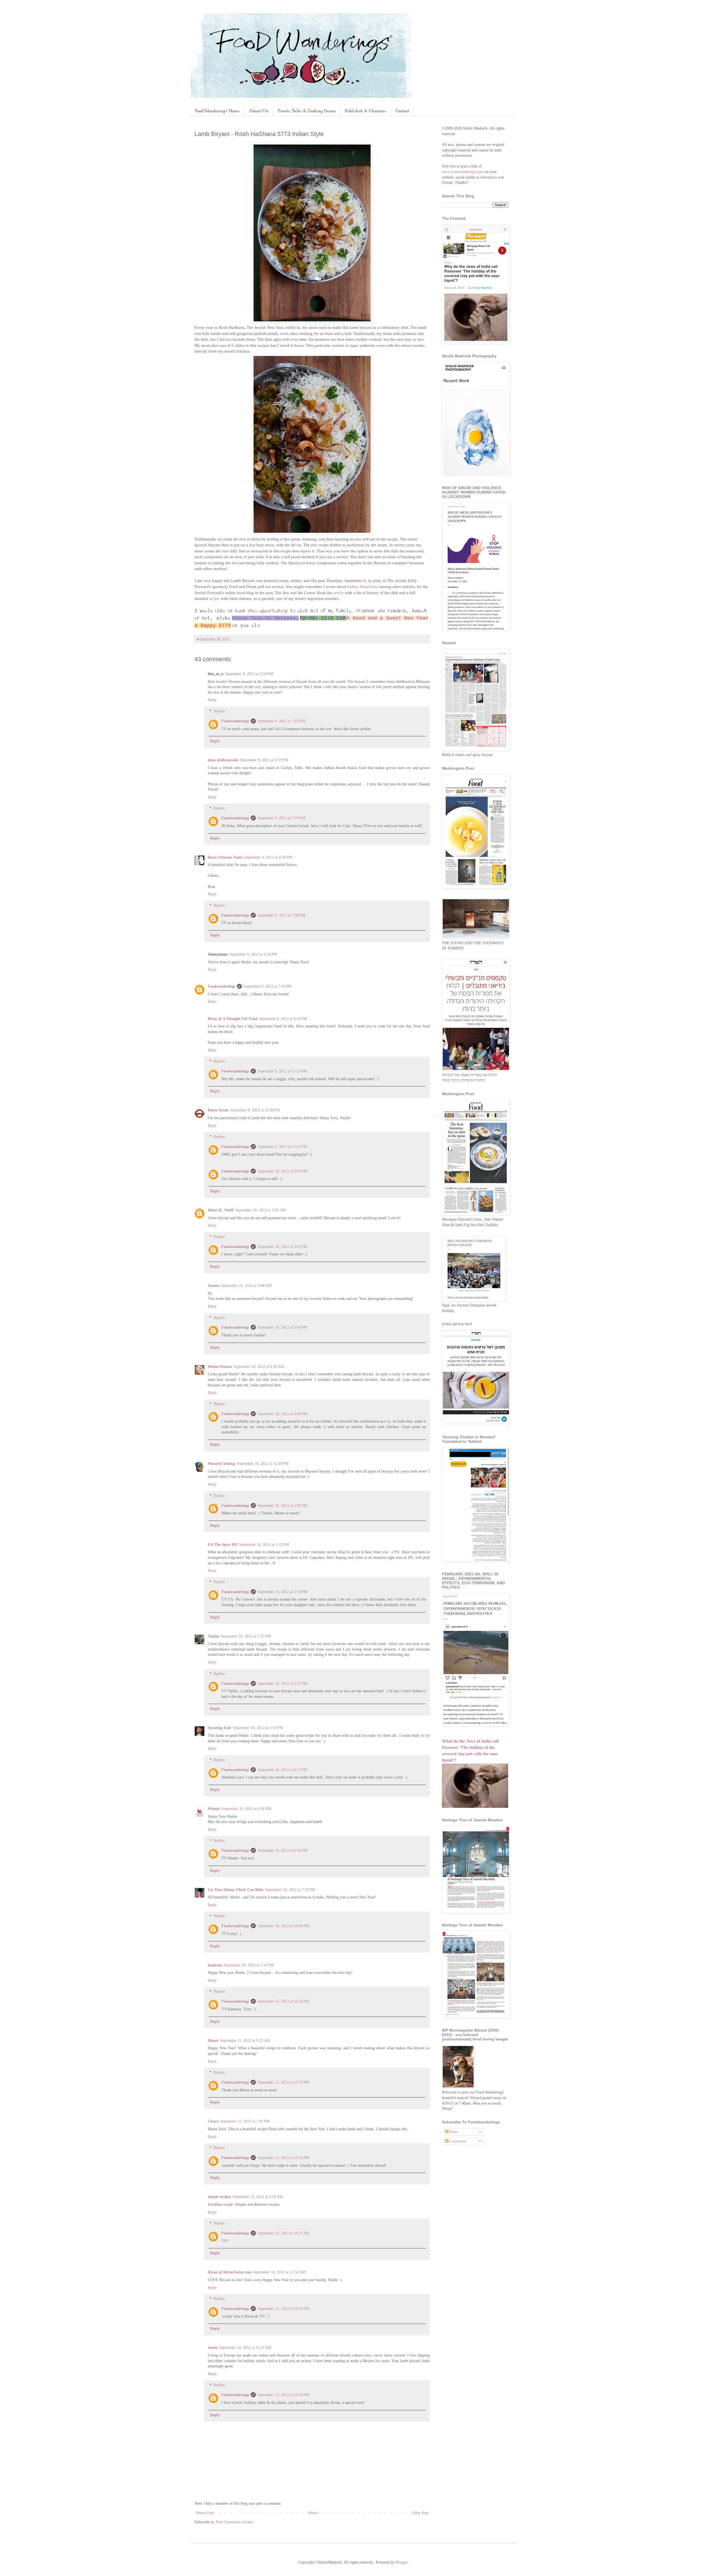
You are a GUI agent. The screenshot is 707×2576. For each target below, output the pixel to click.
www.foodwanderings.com (463, 172)
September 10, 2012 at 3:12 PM (282, 1684)
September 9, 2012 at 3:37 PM (264, 760)
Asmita (214, 1286)
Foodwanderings (235, 721)
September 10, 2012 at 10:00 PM (283, 1926)
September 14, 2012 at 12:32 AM (279, 2272)
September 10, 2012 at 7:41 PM (249, 1965)
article (338, 593)
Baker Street (218, 1110)
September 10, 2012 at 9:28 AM (259, 1367)
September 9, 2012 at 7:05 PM (281, 721)
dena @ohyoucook (223, 760)
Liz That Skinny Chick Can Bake (236, 1890)
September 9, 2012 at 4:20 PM (268, 857)
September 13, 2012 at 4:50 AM (258, 2197)
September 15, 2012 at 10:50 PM (283, 2309)
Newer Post (205, 2513)
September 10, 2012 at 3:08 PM (282, 1414)
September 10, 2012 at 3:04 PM (282, 1327)
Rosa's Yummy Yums (225, 857)
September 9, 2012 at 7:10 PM (267, 986)
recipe (215, 598)
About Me (259, 111)
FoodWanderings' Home (217, 111)
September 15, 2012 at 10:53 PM (283, 2082)
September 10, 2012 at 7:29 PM (290, 1890)
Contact (402, 111)
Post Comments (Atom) (234, 2522)
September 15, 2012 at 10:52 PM (283, 2158)
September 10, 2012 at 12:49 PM (263, 1464)
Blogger (402, 2562)
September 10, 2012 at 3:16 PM (258, 1728)
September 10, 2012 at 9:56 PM (282, 1850)
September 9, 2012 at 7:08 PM (281, 915)
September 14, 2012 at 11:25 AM (245, 2348)
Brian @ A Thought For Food (233, 1019)
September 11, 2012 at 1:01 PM (245, 2121)
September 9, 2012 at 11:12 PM (282, 1147)
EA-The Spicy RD (223, 1545)
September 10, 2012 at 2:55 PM (246, 1636)
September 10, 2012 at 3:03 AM (260, 1210)
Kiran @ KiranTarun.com (230, 2272)
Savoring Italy (220, 1728)
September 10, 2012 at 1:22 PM (264, 1545)
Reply (212, 700)
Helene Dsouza (220, 1367)
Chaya (213, 2121)
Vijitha (213, 1636)
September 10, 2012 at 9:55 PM (282, 1770)
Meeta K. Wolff (221, 1210)
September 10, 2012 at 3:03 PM (282, 1171)
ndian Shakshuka (364, 587)
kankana (215, 1965)
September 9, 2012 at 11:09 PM (255, 1110)
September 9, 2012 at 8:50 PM (283, 1019)
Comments (457, 2141)
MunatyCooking (221, 1464)
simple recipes (219, 2197)
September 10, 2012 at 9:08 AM (246, 1286)
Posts (453, 2132)
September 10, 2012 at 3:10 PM (282, 1592)
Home (313, 2513)
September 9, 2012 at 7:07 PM (281, 818)
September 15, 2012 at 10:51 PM (283, 2233)
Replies (219, 711)
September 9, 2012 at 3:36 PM (249, 674)
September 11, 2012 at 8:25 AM (245, 2041)
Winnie (214, 1809)
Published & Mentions (366, 111)
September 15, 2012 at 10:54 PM (283, 2001)
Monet (213, 2041)
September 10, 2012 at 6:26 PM (246, 1809)
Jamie (213, 2348)
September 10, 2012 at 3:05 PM (282, 1247)
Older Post (420, 2513)
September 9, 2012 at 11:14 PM (282, 1071)
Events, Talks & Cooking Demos (307, 111)
